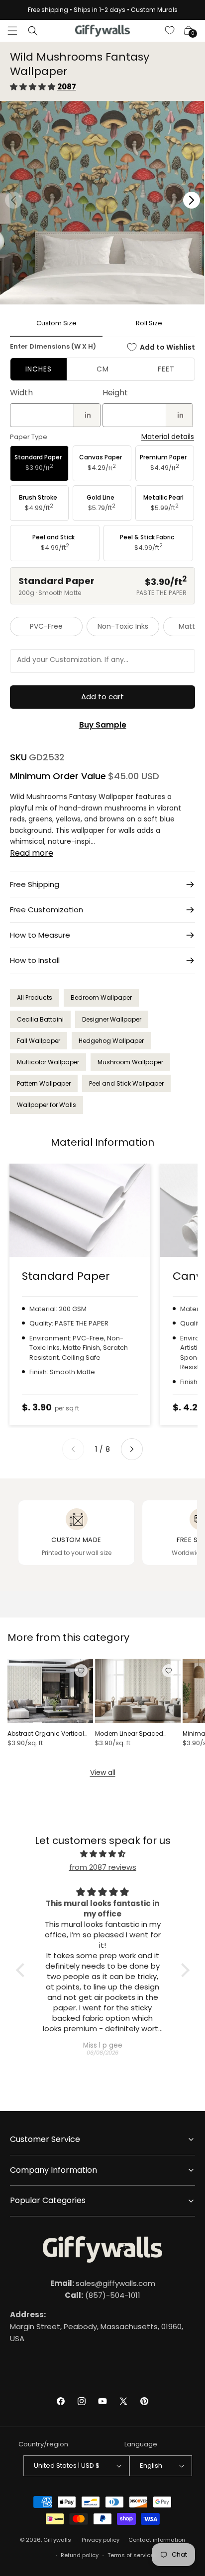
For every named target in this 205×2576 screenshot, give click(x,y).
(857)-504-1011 (102, 2295)
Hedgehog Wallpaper (111, 1041)
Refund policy (80, 2555)
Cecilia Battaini (40, 1019)
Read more (32, 853)
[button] (12, 31)
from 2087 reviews (103, 1867)
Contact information (157, 2540)
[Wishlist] (170, 31)
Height (115, 393)
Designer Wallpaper (112, 1019)
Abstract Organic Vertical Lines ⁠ (46, 1734)
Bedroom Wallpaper (101, 997)
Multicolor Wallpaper (48, 1062)
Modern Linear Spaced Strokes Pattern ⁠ (129, 1734)
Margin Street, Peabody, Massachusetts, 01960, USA (97, 2326)
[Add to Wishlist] (81, 1671)
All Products (35, 997)
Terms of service (131, 2555)
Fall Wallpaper (39, 1041)
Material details (168, 437)
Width (21, 393)
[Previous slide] (73, 1449)
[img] (103, 1854)
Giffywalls (57, 2540)
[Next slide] (132, 1449)
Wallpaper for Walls (47, 1105)
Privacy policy (101, 2540)
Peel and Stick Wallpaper (126, 1083)
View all (103, 1772)
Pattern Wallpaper (44, 1083)
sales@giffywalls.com (103, 2283)
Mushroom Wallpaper (130, 1062)
